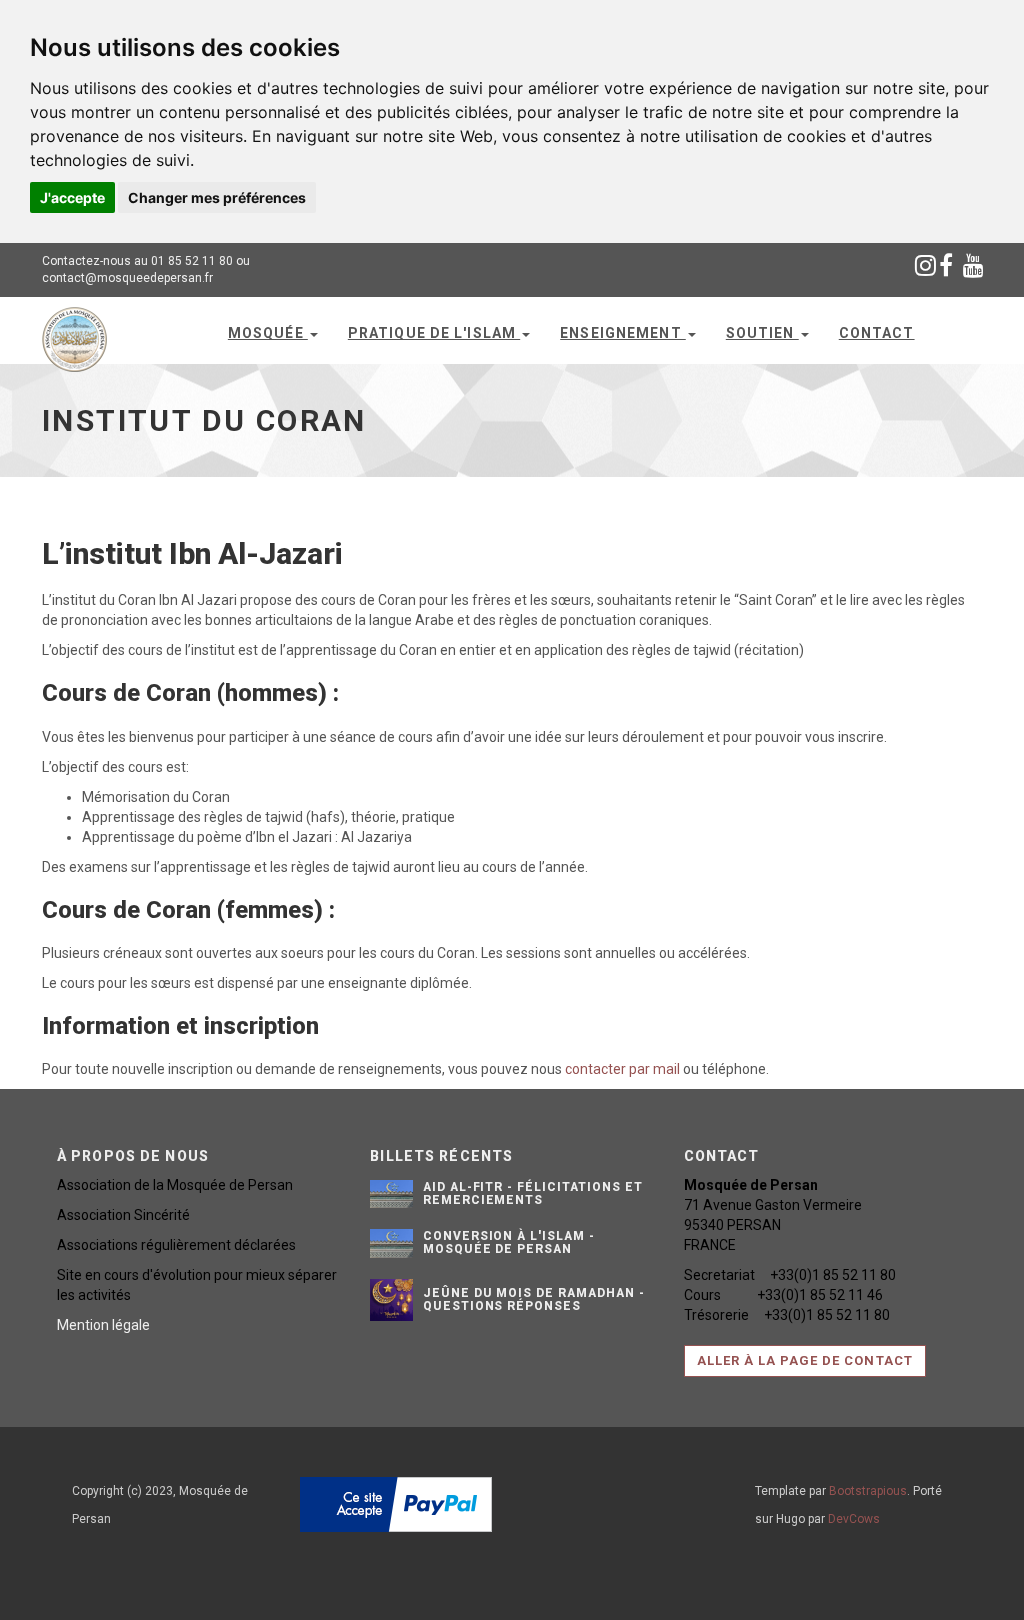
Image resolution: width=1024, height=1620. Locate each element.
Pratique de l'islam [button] (434, 333)
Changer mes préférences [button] (217, 197)
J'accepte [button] (72, 197)
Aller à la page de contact (805, 1360)
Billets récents (441, 1156)
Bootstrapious (868, 1491)
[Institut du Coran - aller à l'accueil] (74, 328)
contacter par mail (622, 1069)
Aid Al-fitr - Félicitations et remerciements (533, 1193)
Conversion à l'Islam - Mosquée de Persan (509, 1242)
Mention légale (103, 1325)
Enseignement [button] (623, 333)
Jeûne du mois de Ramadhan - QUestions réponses (534, 1299)
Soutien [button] (762, 333)
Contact (877, 333)
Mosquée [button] (268, 333)
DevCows (854, 1519)
